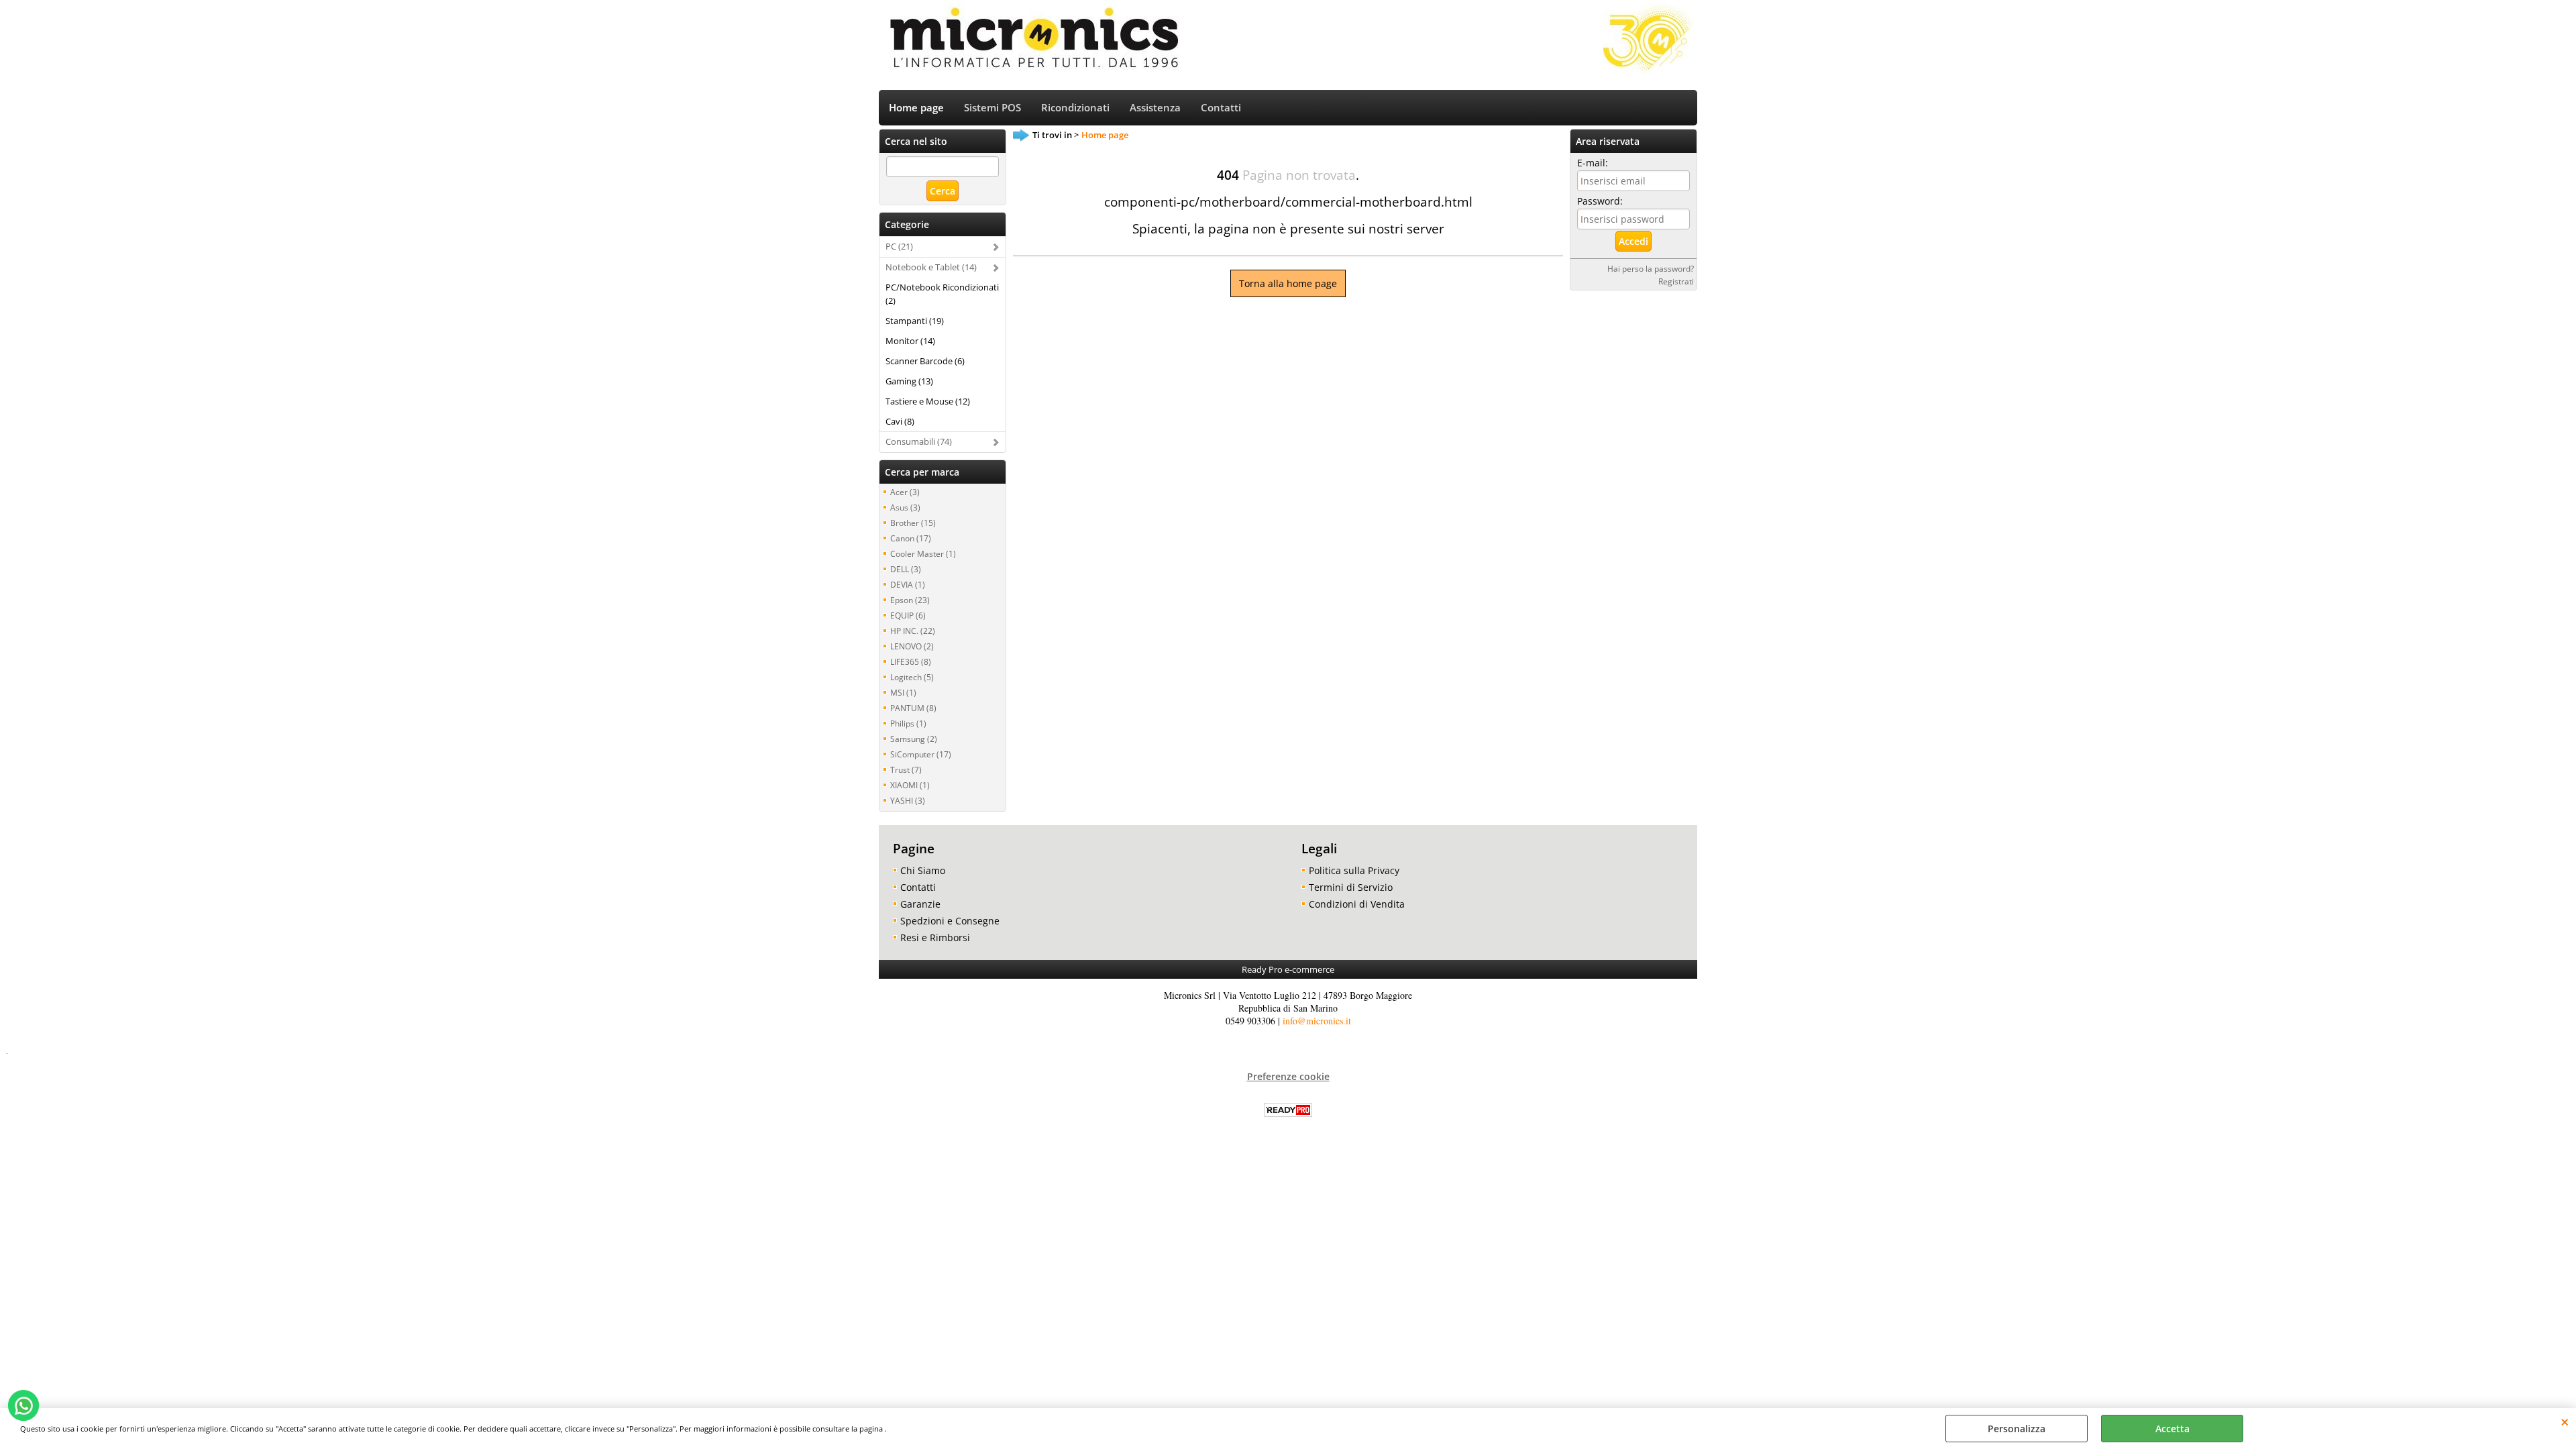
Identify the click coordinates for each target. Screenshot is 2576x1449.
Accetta (2172, 1429)
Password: (1600, 201)
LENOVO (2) (912, 646)
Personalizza (2017, 1429)
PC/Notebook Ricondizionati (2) (942, 294)
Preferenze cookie (1288, 1076)
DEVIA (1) (908, 584)
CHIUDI (2565, 1421)
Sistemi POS (992, 108)
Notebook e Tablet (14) (931, 267)
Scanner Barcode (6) (925, 361)
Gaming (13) (909, 381)
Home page (916, 108)
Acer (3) (905, 492)
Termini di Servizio (1351, 887)
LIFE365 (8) (911, 661)
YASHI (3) (908, 800)
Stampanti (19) (915, 321)
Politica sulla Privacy (1354, 870)
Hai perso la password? (1651, 268)
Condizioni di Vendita (1357, 904)
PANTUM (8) (913, 708)
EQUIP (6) (908, 615)
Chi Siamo (923, 870)
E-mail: (1593, 163)
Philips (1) (908, 723)
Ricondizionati (1075, 108)
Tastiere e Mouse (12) (928, 401)
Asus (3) (905, 507)
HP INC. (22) (913, 631)
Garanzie (920, 904)
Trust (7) (906, 769)
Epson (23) (910, 600)
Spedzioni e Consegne (950, 921)
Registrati (1676, 281)
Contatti (1221, 108)
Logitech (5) (912, 677)
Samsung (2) (914, 739)
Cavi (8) (900, 421)
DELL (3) (906, 569)
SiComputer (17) (921, 754)
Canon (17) (911, 538)
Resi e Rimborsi (935, 937)
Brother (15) (913, 523)
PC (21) (899, 246)
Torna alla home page (1288, 283)
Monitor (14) (910, 341)
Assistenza (1155, 108)
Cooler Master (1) (923, 553)
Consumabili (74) (919, 441)
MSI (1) (903, 692)
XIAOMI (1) (910, 785)
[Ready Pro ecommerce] (1288, 1110)
